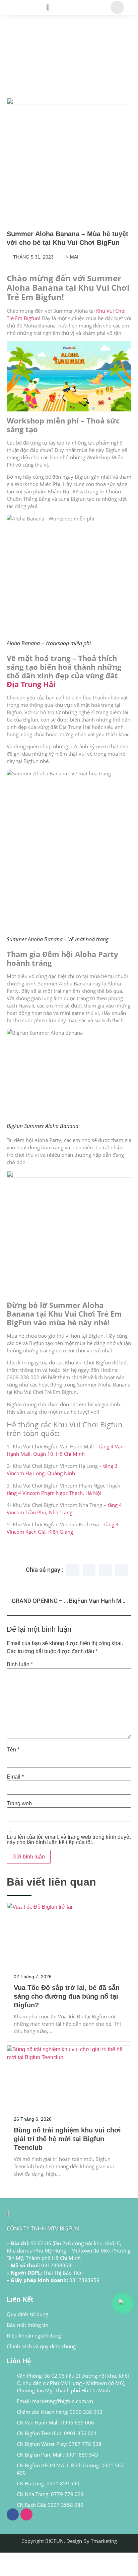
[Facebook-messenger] (26, 2514)
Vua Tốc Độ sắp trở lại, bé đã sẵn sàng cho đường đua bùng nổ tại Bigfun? (67, 1996)
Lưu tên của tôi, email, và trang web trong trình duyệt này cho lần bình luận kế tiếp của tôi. (69, 1840)
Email (15, 1777)
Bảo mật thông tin (27, 2325)
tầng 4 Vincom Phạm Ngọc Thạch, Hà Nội (54, 1493)
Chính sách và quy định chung (41, 2346)
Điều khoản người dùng (34, 2335)
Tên (13, 1750)
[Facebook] (13, 2514)
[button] (73, 1570)
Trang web (19, 1804)
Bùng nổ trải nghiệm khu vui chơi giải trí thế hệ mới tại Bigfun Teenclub (67, 2139)
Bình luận (20, 1664)
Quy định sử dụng (27, 2314)
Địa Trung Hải (31, 684)
